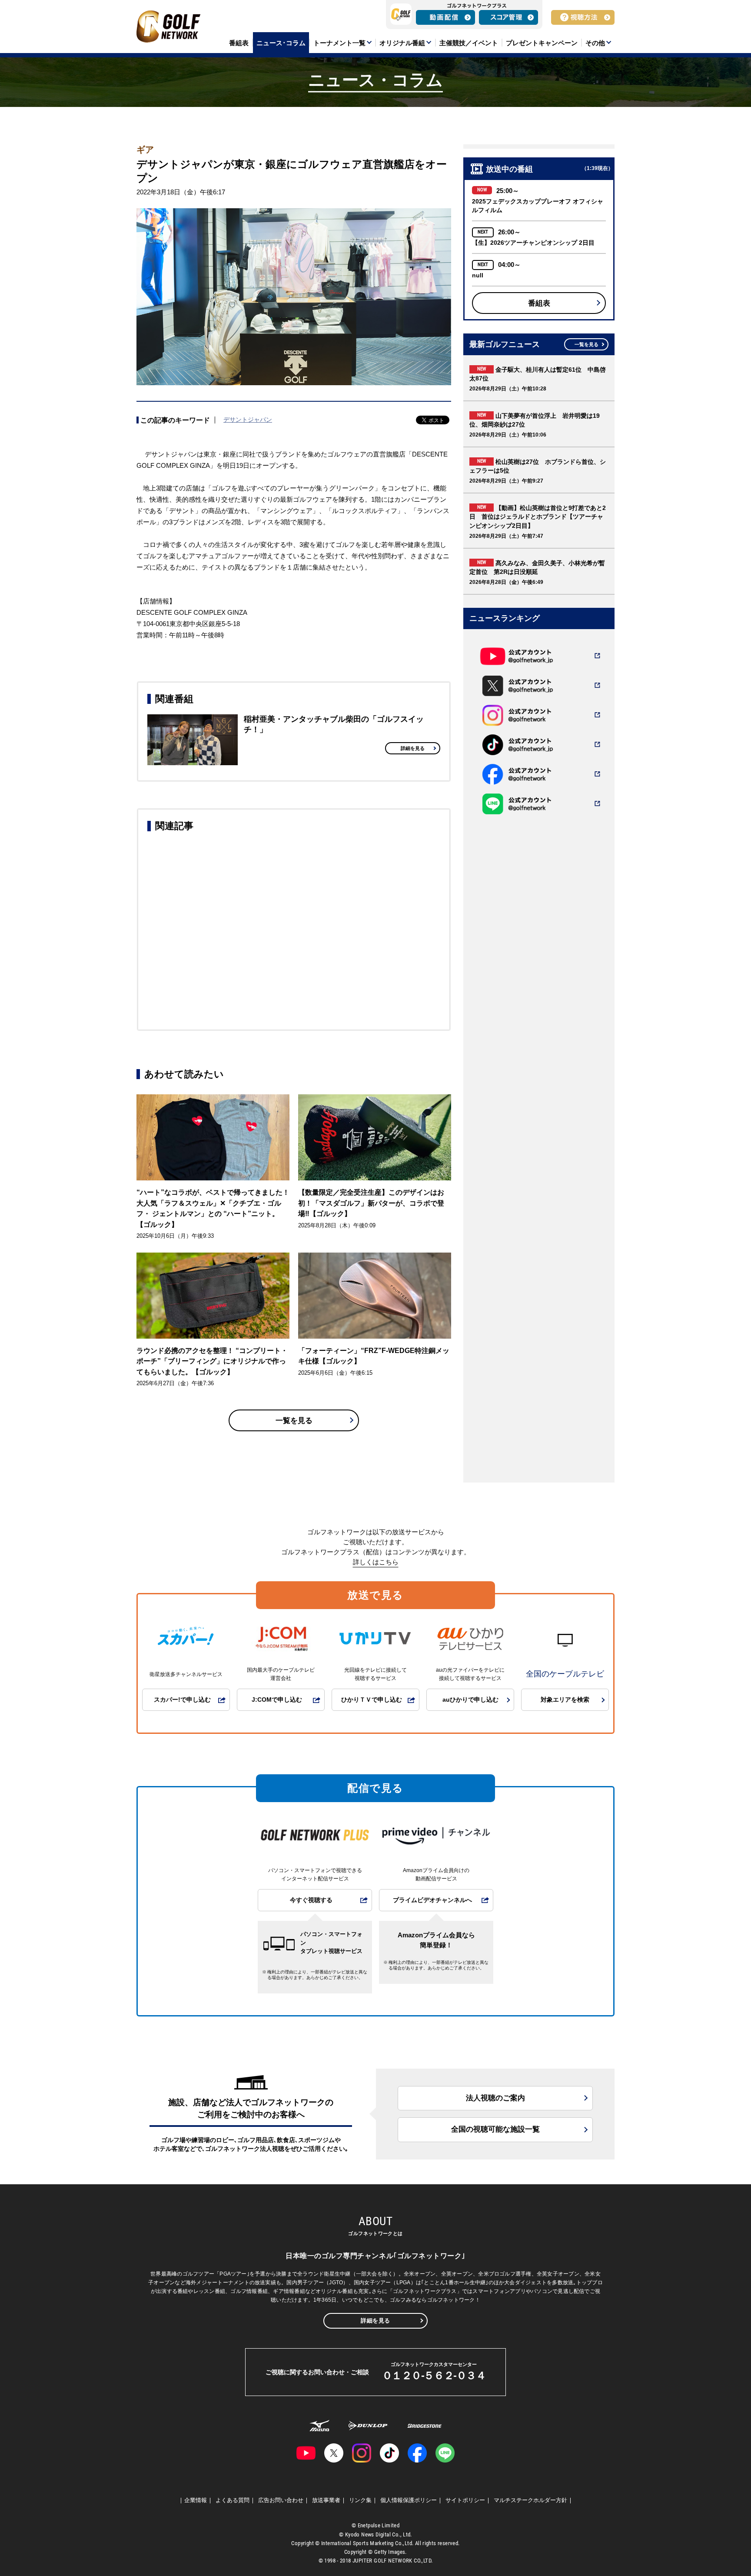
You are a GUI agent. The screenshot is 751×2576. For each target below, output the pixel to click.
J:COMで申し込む (277, 1700)
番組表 (539, 303)
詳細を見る (413, 748)
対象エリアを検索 (565, 1700)
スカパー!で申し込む (182, 1700)
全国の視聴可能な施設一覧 (495, 2129)
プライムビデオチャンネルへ (432, 1900)
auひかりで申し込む (470, 1700)
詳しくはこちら (376, 1562)
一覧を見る (294, 1421)
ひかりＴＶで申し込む (372, 1700)
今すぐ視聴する (311, 1900)
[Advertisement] (294, 930)
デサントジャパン (248, 420)
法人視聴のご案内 (495, 2098)
